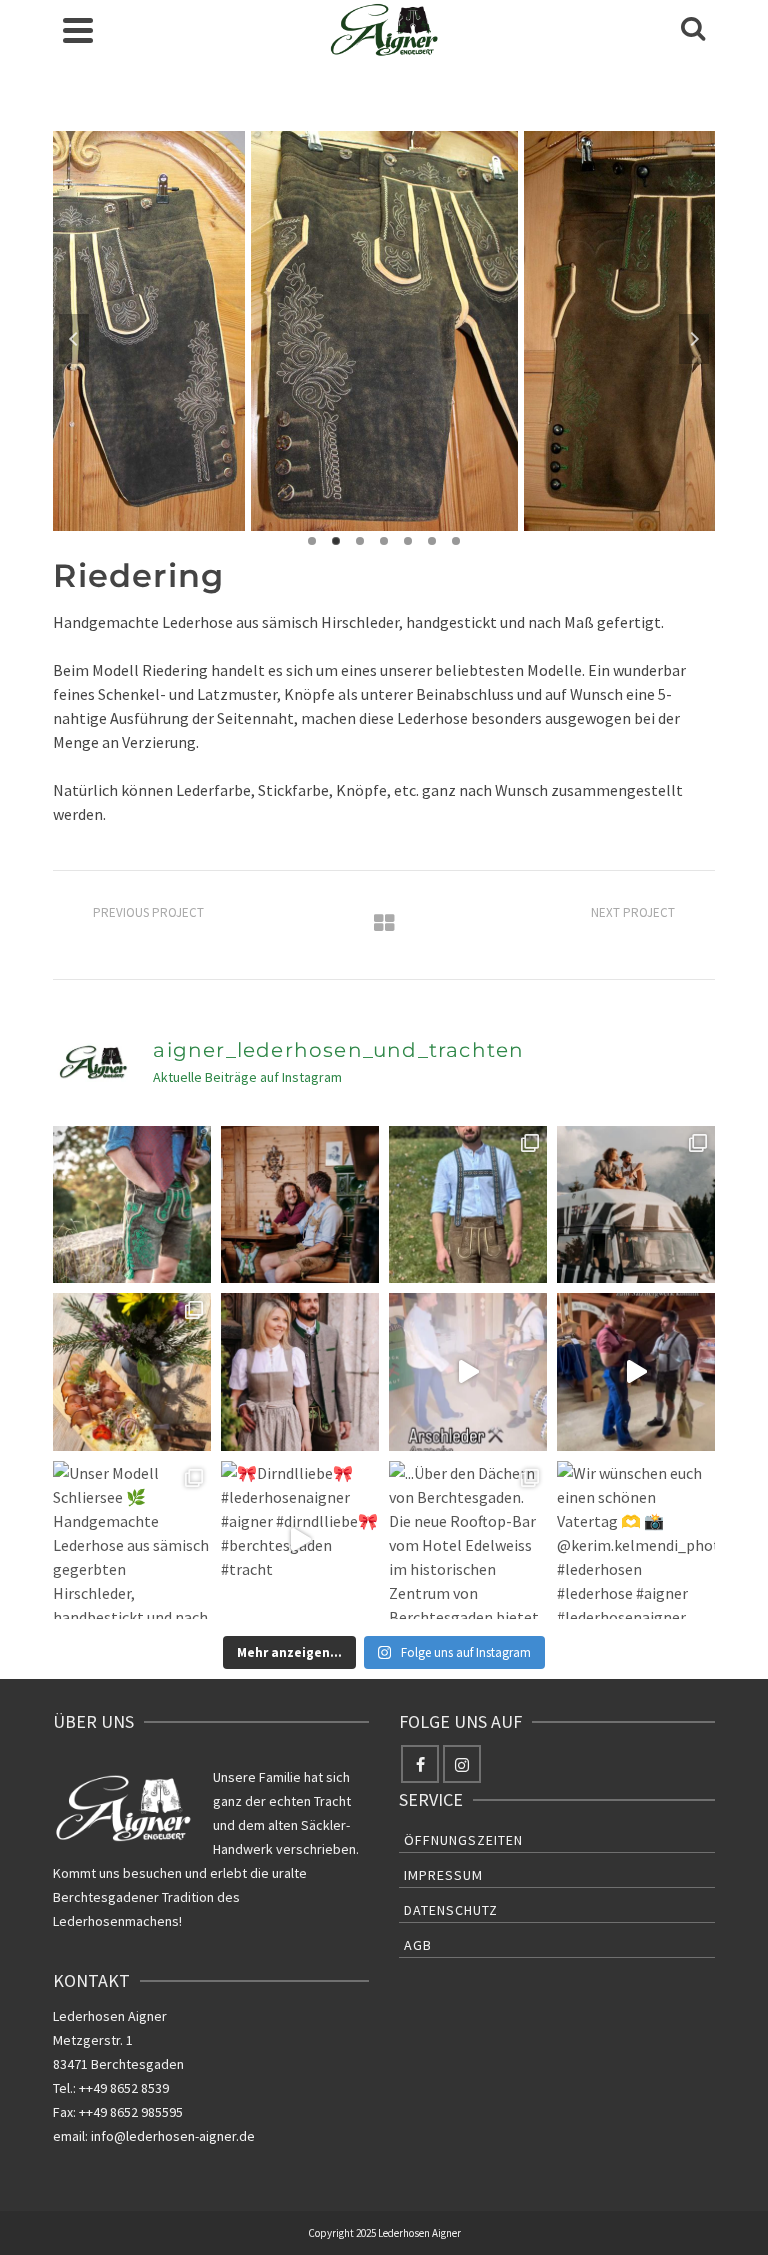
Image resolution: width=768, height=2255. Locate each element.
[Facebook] (420, 1764)
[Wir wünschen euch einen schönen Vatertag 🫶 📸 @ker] (636, 1540)
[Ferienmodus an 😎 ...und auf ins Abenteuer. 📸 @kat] (636, 1205)
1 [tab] (312, 541)
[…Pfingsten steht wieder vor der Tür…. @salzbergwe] (636, 1372)
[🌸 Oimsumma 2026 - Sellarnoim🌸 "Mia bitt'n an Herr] (132, 1372)
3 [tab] (360, 541)
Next (694, 339)
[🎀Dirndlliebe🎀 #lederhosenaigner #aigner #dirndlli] (300, 1540)
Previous (74, 339)
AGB (418, 1945)
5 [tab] (408, 541)
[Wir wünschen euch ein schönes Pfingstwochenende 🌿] (300, 1372)
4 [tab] (384, 541)
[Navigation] (78, 30)
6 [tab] (432, 541)
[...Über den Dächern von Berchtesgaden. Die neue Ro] (468, 1540)
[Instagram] (462, 1764)
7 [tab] (456, 541)
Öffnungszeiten (463, 1840)
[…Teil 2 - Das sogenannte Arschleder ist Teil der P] (468, 1372)
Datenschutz (451, 1910)
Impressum (443, 1875)
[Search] (693, 30)
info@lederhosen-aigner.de (173, 2136)
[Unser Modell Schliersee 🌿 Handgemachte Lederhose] (132, 1540)
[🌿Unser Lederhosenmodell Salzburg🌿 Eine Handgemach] (468, 1205)
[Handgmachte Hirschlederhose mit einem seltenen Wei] (132, 1205)
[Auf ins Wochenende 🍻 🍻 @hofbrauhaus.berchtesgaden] (300, 1205)
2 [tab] (336, 541)
